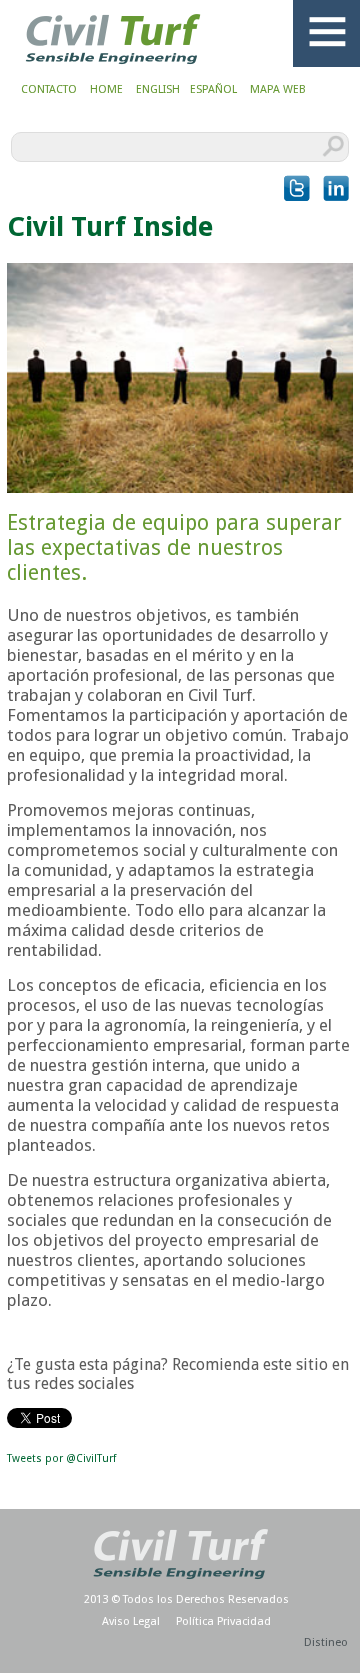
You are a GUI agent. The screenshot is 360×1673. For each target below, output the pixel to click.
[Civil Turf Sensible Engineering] (113, 66)
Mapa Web (278, 89)
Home (106, 89)
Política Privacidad (223, 1621)
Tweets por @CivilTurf (61, 1458)
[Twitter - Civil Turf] (297, 188)
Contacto (49, 89)
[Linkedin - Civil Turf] (336, 188)
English (158, 89)
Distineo (326, 1642)
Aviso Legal (131, 1621)
